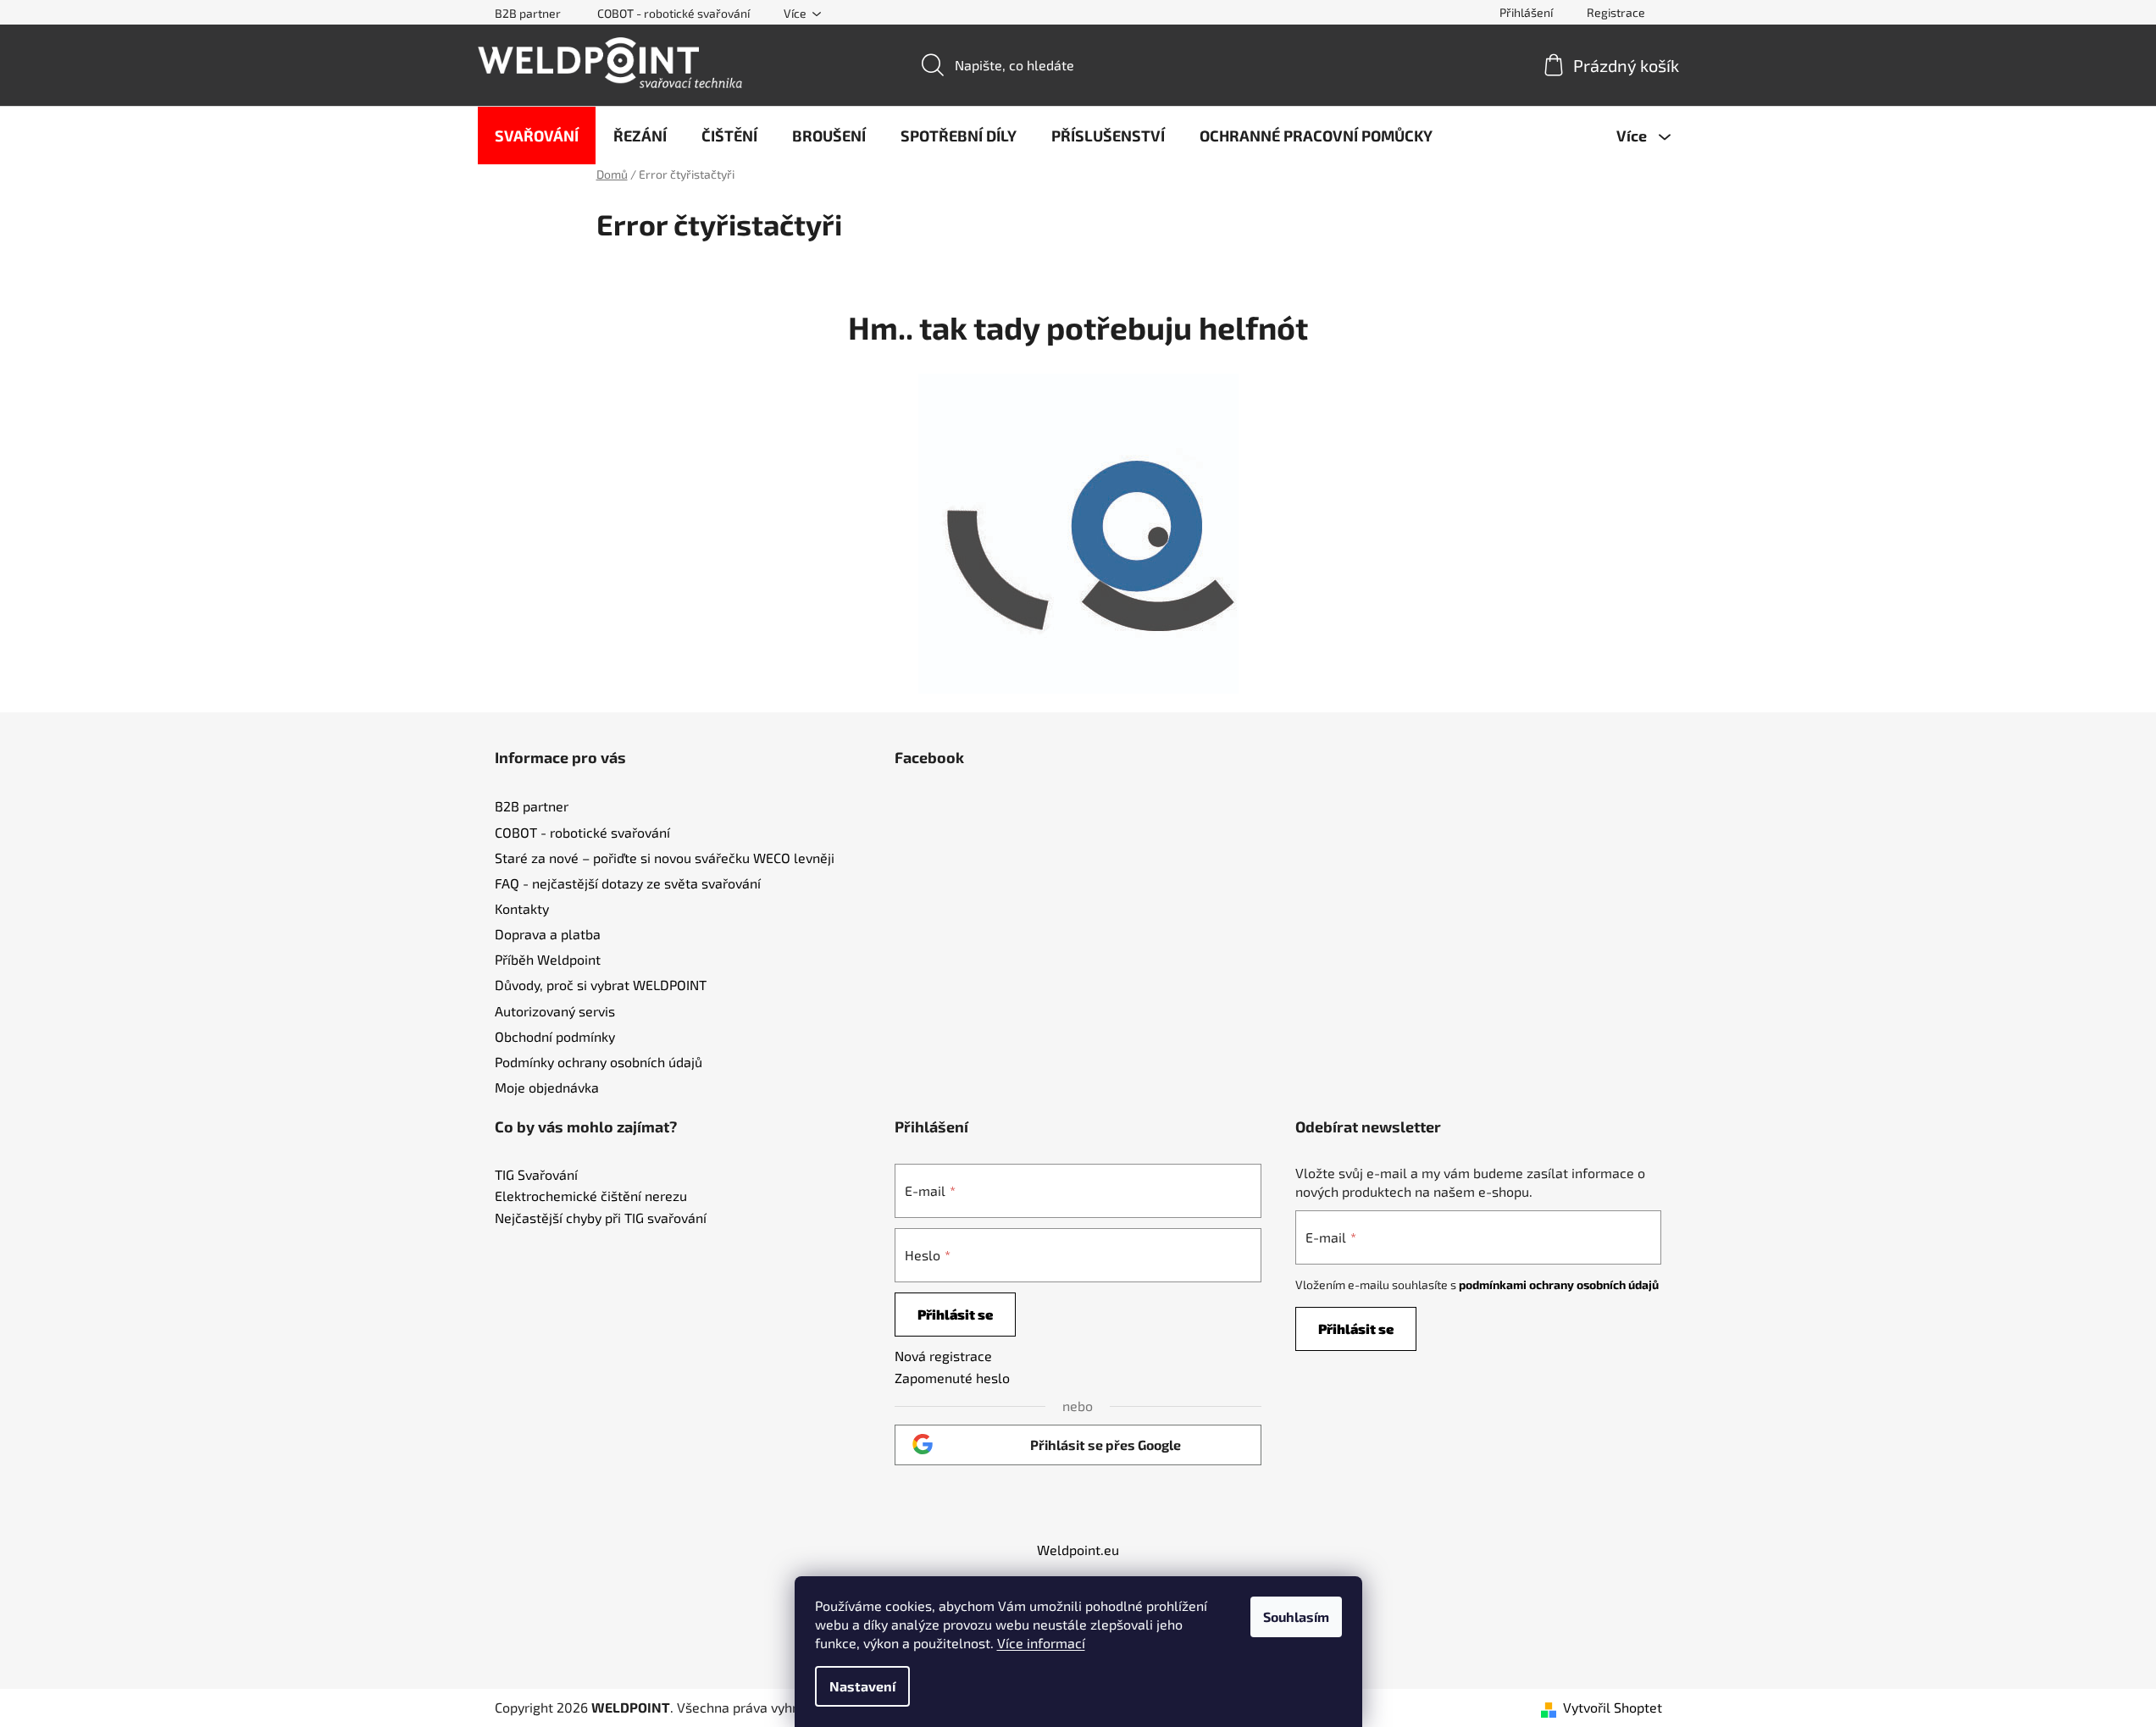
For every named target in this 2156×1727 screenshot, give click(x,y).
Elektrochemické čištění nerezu (591, 1196)
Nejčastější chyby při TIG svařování (601, 1218)
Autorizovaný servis (555, 1011)
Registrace (1616, 12)
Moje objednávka (547, 1087)
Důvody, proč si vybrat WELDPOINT (601, 985)
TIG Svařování (536, 1175)
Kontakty (522, 908)
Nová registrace (943, 1356)
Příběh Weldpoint (548, 959)
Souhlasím (1296, 1616)
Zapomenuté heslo (952, 1378)
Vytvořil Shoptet (1613, 1707)
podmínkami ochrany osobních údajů (1559, 1284)
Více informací (1041, 1643)
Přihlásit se (955, 1314)
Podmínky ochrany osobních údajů (599, 1062)
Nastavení (862, 1686)
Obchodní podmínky (555, 1036)
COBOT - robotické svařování (673, 13)
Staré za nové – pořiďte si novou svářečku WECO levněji (665, 858)
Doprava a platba (548, 934)
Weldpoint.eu (1078, 1550)
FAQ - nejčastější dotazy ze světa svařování (628, 883)
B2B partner (528, 13)
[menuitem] (537, 136)
